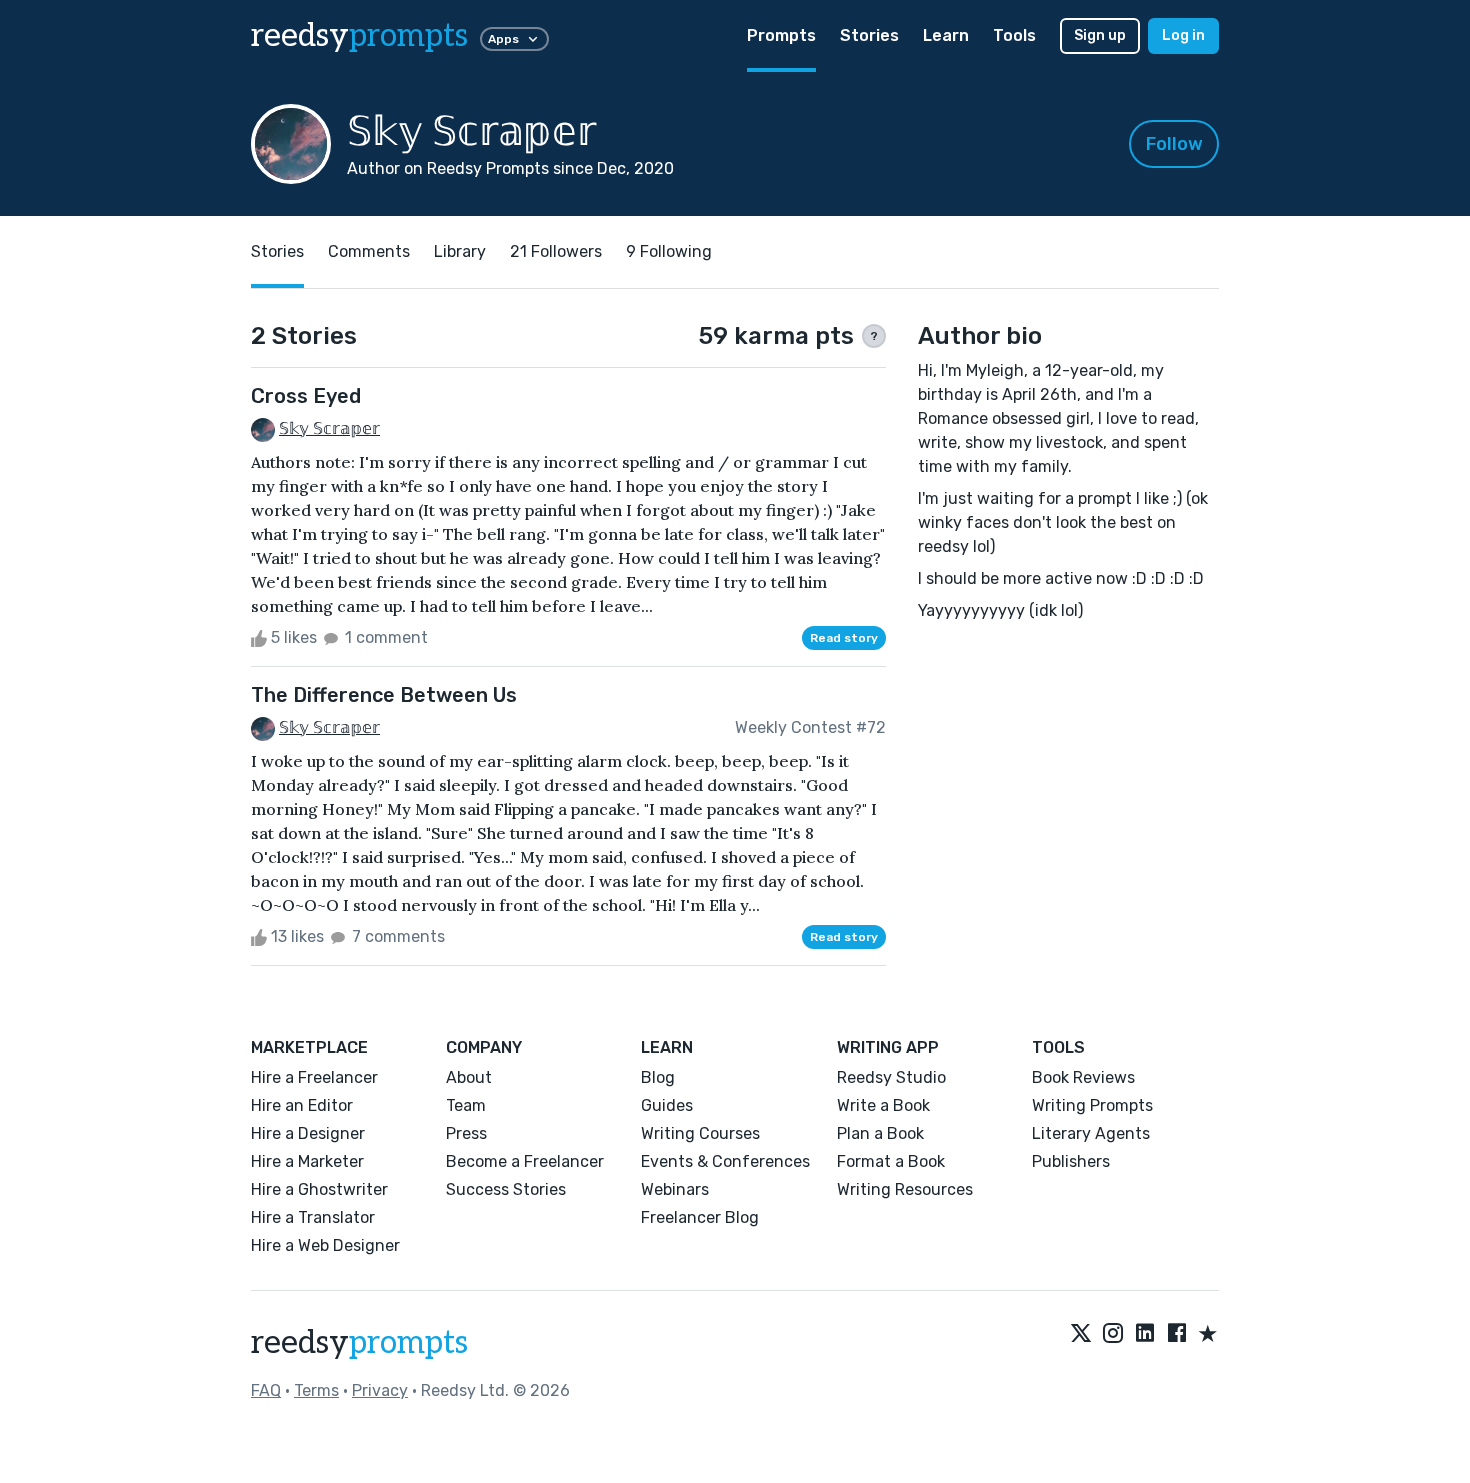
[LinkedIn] (1145, 1335)
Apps (503, 39)
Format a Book (891, 1161)
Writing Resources (905, 1189)
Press (466, 1133)
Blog (658, 1077)
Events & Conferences (725, 1161)
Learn (946, 35)
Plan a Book (880, 1133)
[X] (1081, 1335)
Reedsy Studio (891, 1077)
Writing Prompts (1092, 1105)
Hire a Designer (308, 1133)
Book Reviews (1083, 1077)
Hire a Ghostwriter (319, 1189)
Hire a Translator (313, 1217)
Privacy (380, 1390)
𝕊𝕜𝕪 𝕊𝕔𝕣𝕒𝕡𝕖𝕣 (329, 428)
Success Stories (506, 1189)
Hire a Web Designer (325, 1245)
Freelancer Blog (700, 1217)
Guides (667, 1105)
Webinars (675, 1189)
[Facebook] (1177, 1335)
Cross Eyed (306, 396)
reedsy (359, 36)
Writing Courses (700, 1133)
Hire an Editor (302, 1105)
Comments (369, 251)
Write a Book (883, 1105)
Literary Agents (1091, 1133)
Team (466, 1105)
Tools (1014, 35)
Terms (316, 1390)
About (469, 1077)
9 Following (669, 251)
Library (460, 251)
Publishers (1071, 1161)
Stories (869, 35)
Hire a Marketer (307, 1161)
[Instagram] (1113, 1335)
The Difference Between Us (384, 695)
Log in (1183, 35)
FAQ (266, 1390)
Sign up (1100, 35)
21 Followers (556, 251)
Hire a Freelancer (314, 1077)
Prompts (781, 35)
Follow (1174, 144)
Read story (844, 638)
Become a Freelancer (525, 1161)
